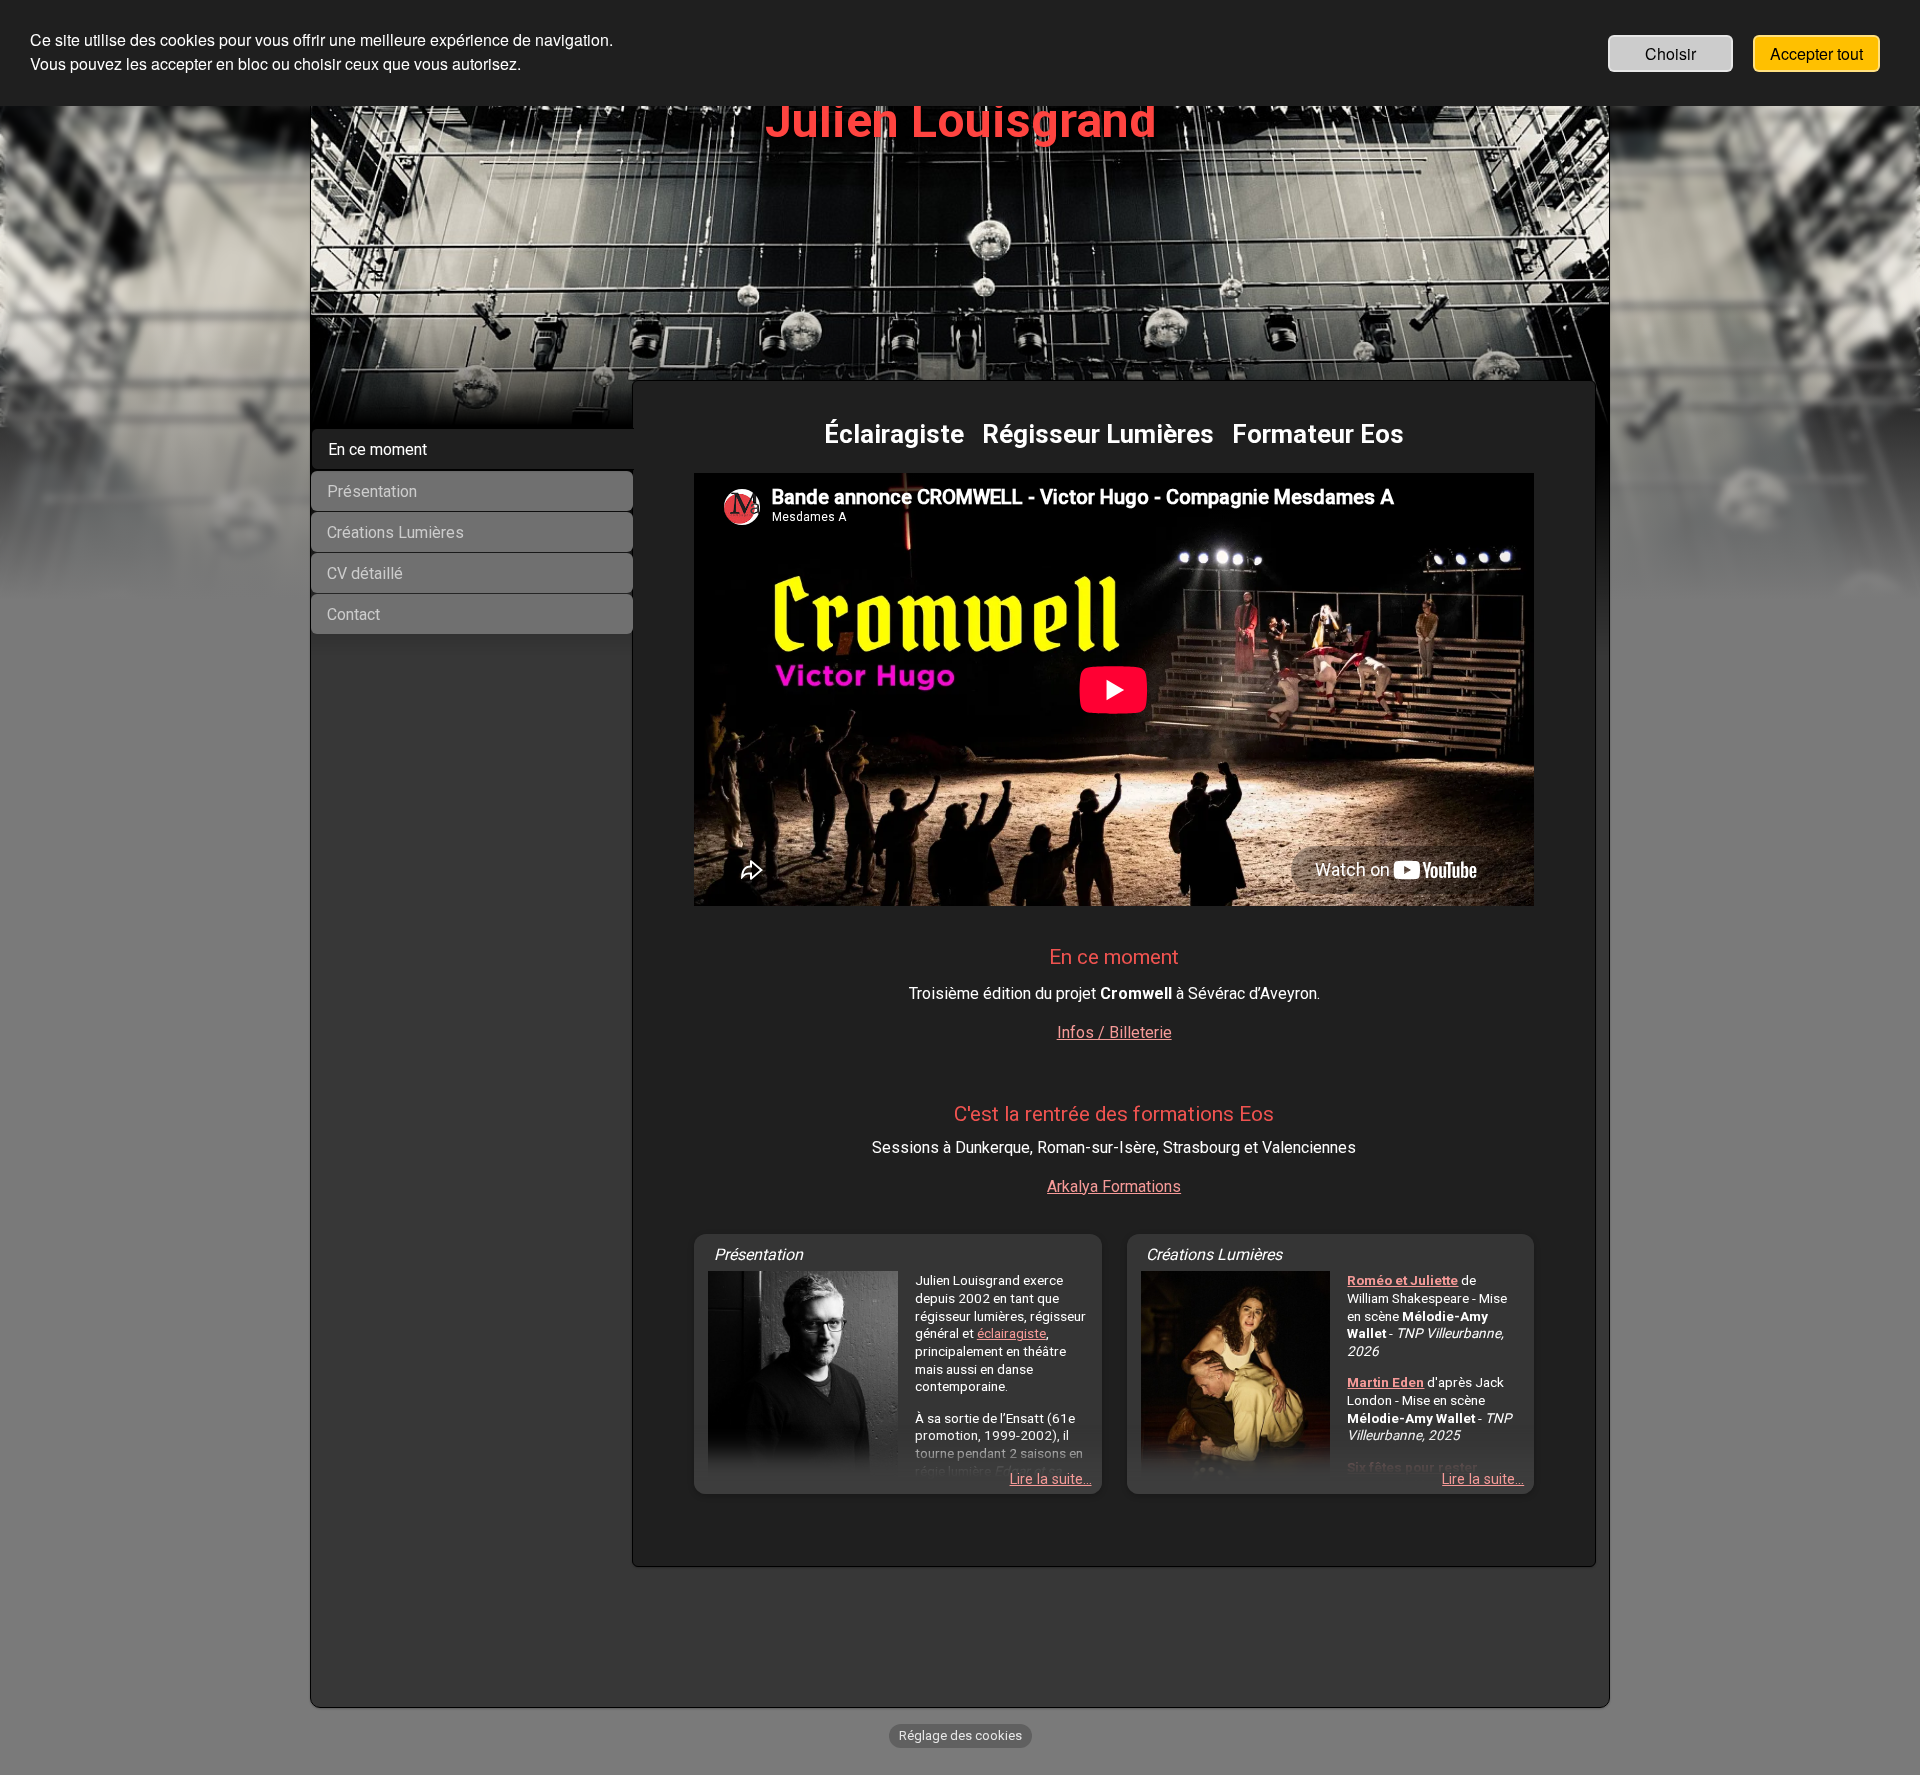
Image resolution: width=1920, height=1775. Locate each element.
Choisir (1670, 53)
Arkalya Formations (1114, 1186)
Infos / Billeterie (1114, 1032)
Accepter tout (1816, 53)
